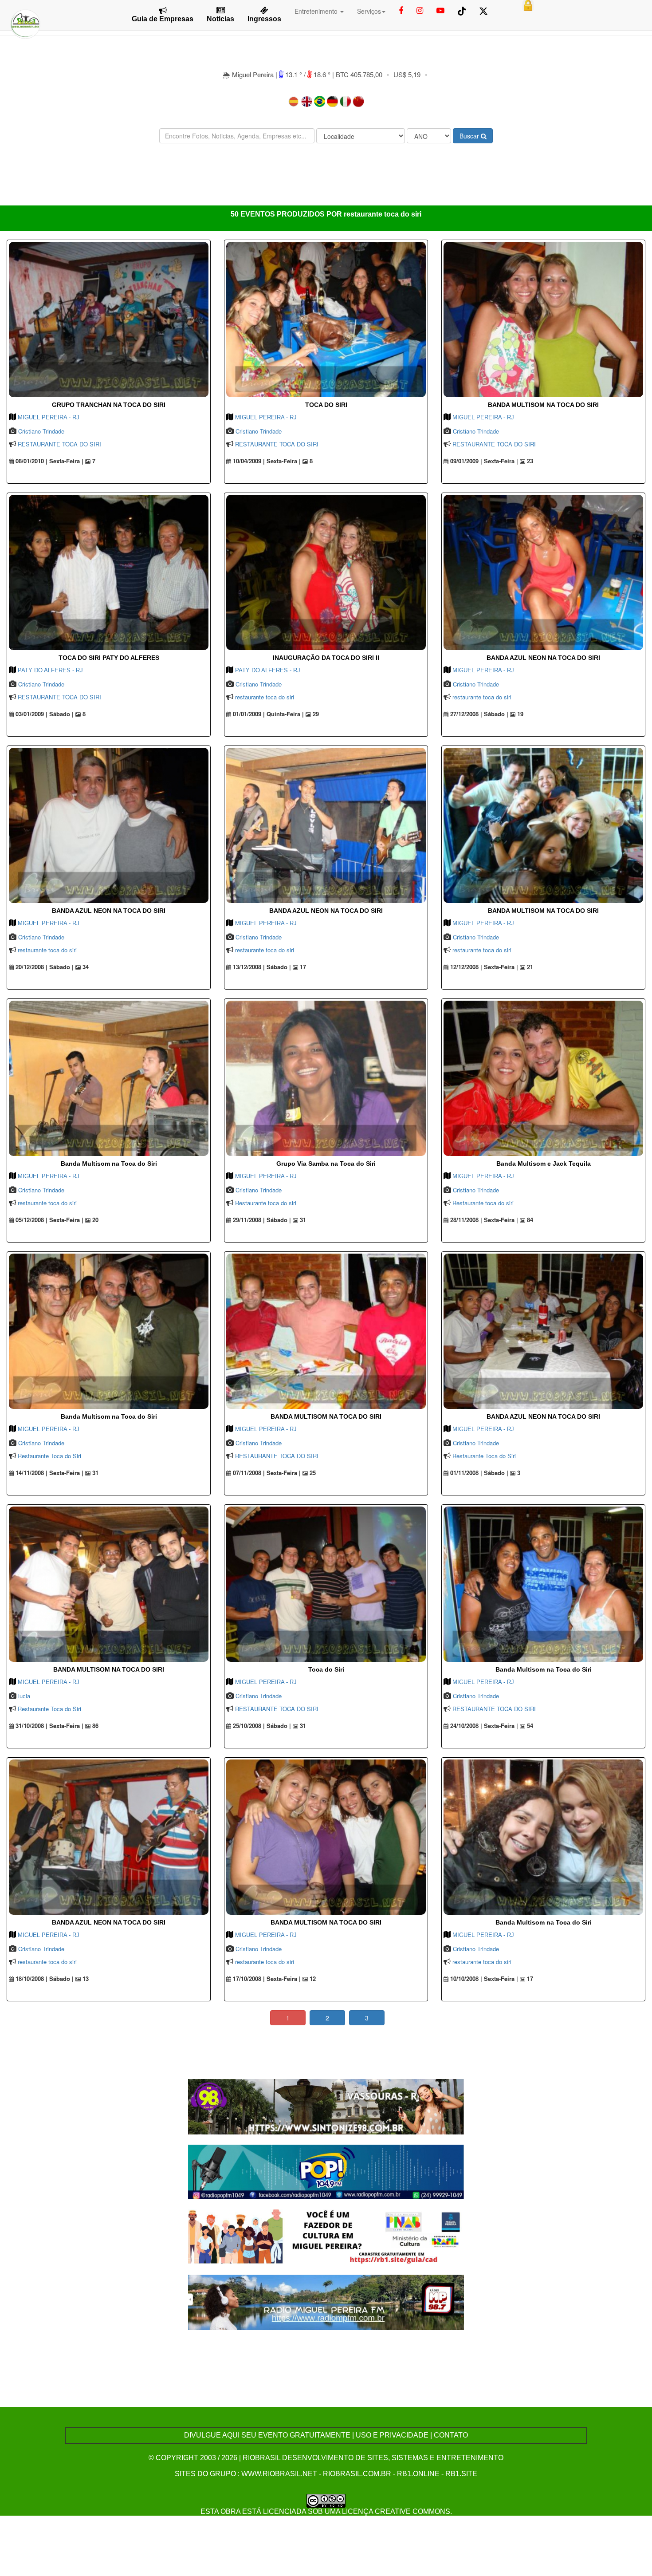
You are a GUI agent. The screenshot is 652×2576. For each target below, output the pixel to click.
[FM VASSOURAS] (326, 2105)
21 (529, 967)
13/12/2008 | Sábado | (261, 967)
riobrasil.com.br (357, 2474)
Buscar (470, 136)
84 (529, 1220)
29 (315, 714)
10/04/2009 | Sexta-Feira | (266, 461)
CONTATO (451, 2435)
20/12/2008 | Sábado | (44, 967)
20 (94, 1220)
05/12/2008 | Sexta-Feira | (49, 1220)
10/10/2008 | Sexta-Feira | (483, 1979)
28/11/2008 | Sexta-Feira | (483, 1220)
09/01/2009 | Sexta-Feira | (483, 461)
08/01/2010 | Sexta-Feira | (49, 461)
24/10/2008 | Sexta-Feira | (483, 1726)
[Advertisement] (326, 177)
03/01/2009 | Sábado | (44, 714)
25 (312, 1473)
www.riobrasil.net (279, 2474)
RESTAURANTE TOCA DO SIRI (59, 444)
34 (85, 967)
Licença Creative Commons (396, 2511)
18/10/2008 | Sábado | (44, 1979)
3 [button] (367, 2018)
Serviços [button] (369, 11)
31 (302, 1220)
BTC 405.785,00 (359, 74)
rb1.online (418, 2474)
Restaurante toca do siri (266, 1203)
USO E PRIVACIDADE (392, 2435)
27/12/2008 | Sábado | (478, 714)
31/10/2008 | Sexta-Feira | (49, 1726)
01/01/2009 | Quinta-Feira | (267, 714)
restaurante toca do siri (265, 697)
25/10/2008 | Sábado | (261, 1726)
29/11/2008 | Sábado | (261, 1220)
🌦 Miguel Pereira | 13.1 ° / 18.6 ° (277, 74)
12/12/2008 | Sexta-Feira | (483, 967)
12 (312, 1979)
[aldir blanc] (326, 2236)
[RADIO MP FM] (326, 2302)
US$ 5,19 (407, 74)
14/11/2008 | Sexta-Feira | (49, 1473)
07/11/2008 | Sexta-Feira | (266, 1473)
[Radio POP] (326, 2171)
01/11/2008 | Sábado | (478, 1473)
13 (85, 1979)
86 (94, 1726)
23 (529, 461)
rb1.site (461, 2474)
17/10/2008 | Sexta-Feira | (266, 1979)
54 (529, 1726)
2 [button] (327, 2018)
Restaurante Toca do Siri (49, 1456)
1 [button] (288, 2018)
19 (519, 714)
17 (302, 967)
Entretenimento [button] (317, 11)
